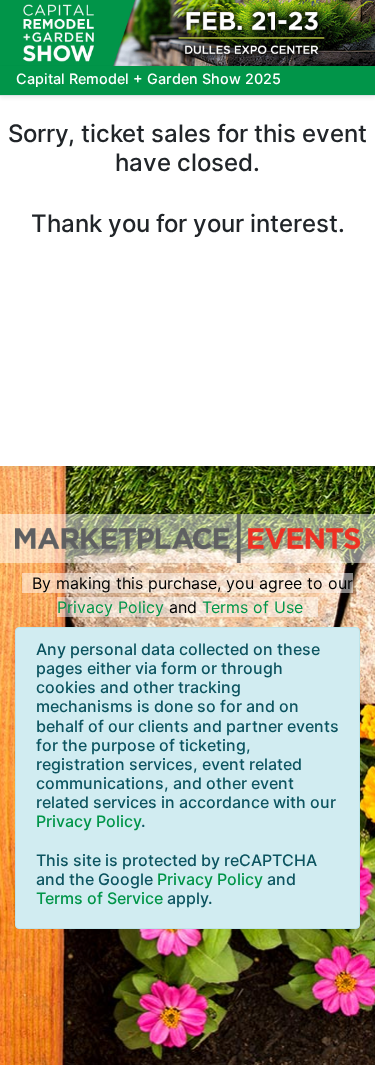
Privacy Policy (110, 607)
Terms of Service (99, 898)
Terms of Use (252, 607)
